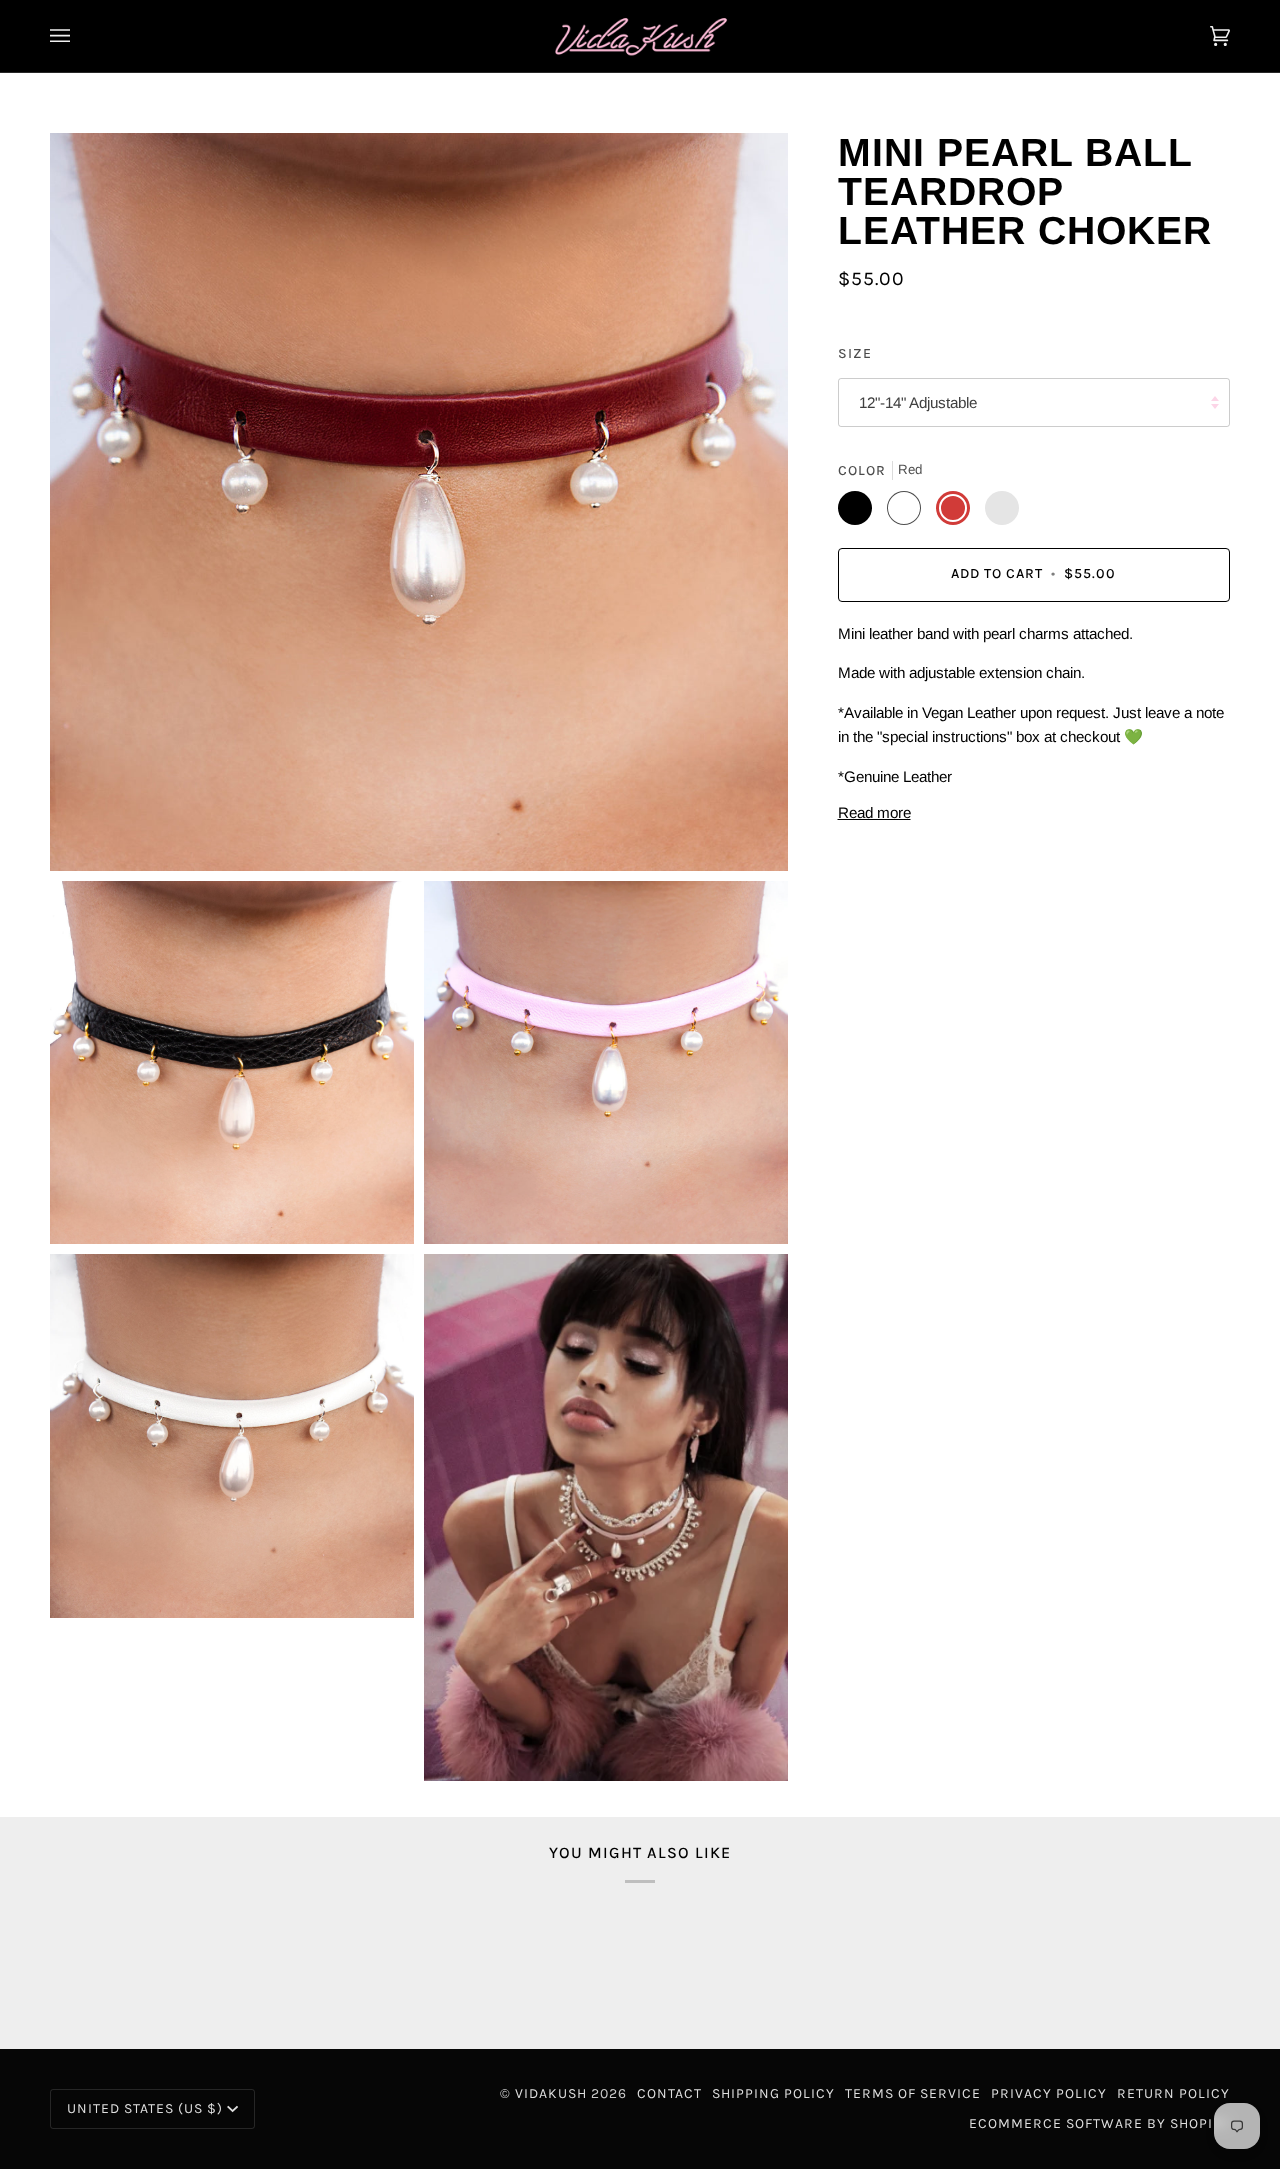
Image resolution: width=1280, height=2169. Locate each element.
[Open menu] (80, 36)
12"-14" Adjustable (918, 402)
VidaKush (551, 2093)
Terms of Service (913, 2093)
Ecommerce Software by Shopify (1099, 2123)
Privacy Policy (1049, 2093)
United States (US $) (145, 2108)
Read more (874, 812)
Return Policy (1173, 2093)
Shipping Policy (773, 2093)
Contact (669, 2093)
